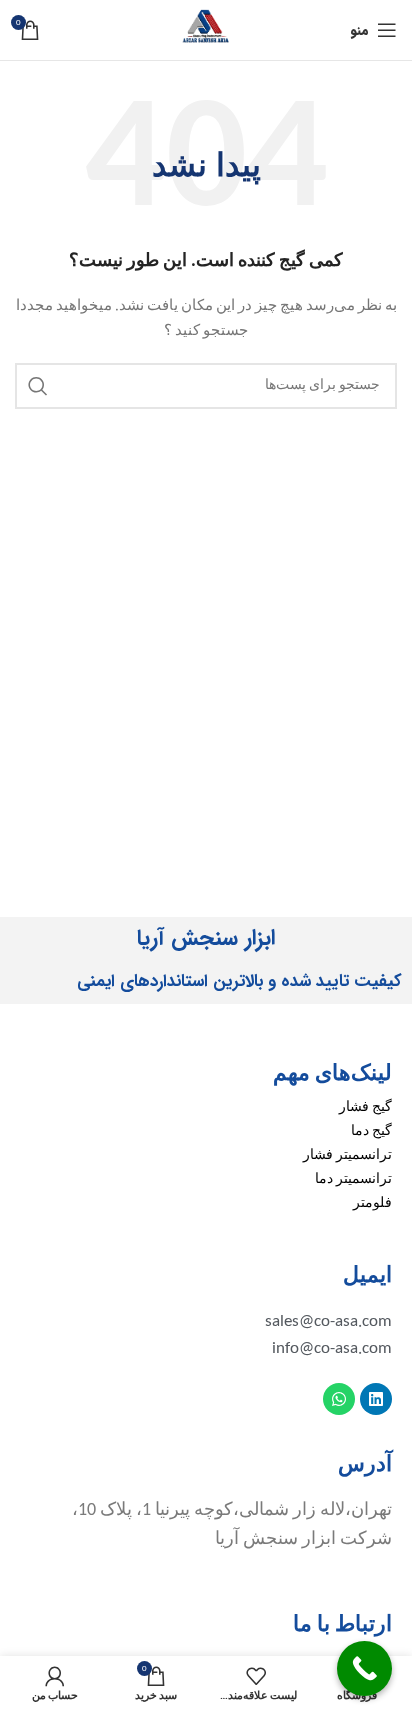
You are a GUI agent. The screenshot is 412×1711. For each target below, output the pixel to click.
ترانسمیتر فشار (347, 1155)
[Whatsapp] (339, 1399)
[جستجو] (38, 386)
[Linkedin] (376, 1399)
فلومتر (372, 1203)
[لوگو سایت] (206, 29)
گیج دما (371, 1131)
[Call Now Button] (364, 1668)
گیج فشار (365, 1107)
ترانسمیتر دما (353, 1179)
